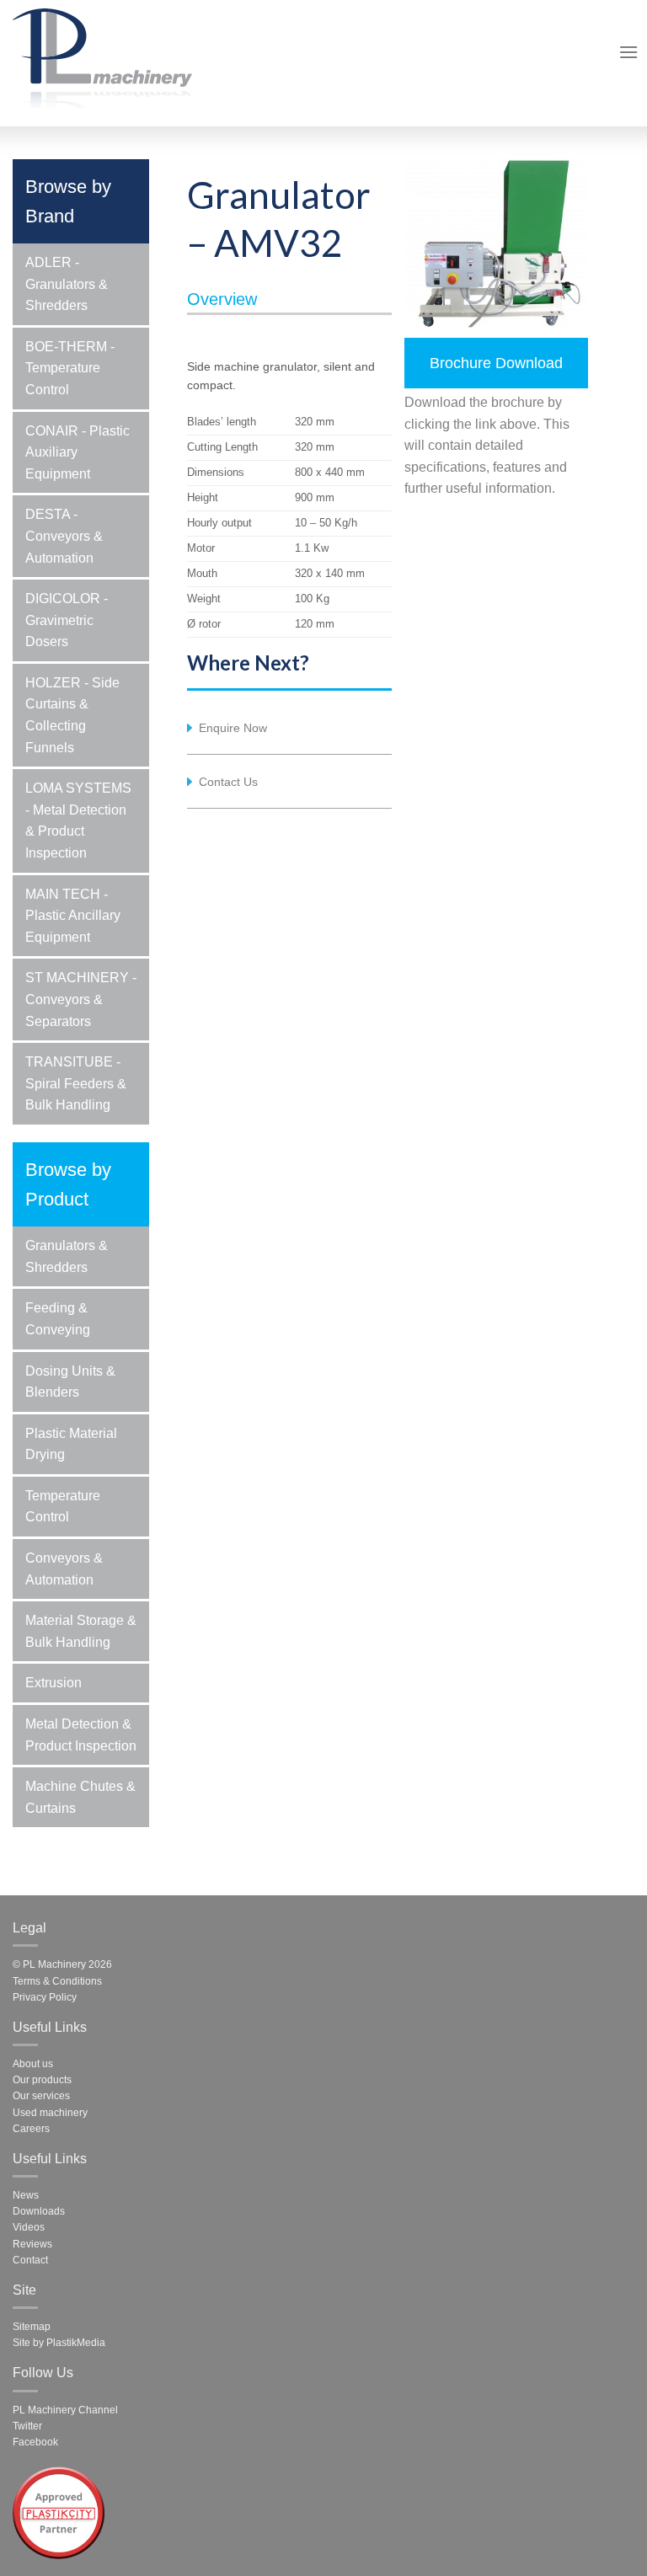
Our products (42, 2080)
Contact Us (228, 782)
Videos (29, 2227)
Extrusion (53, 1683)
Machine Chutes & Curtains (80, 1797)
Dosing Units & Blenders (70, 1382)
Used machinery (50, 2113)
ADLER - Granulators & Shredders (67, 284)
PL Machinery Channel (65, 2410)
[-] (102, 56)
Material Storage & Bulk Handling (81, 1631)
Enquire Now (233, 728)
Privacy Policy (45, 1997)
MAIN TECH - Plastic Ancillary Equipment (73, 916)
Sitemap (32, 2327)
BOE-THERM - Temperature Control (70, 368)
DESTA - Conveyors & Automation (64, 536)
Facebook (35, 2442)
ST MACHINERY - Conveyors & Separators (81, 999)
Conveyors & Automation (64, 1569)
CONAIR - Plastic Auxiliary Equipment (78, 452)
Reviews (32, 2244)
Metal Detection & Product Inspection (81, 1735)
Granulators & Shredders (67, 1256)
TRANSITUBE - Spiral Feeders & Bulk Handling (76, 1083)
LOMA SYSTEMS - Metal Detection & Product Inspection (78, 820)
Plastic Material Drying (71, 1444)
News (26, 2195)
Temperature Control (63, 1507)
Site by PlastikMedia (59, 2343)
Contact (30, 2260)
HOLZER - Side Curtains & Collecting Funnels (72, 715)
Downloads (39, 2211)
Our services (41, 2096)
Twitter (27, 2426)
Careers (31, 2129)
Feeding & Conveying (58, 1319)
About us (33, 2064)
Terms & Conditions (57, 1981)
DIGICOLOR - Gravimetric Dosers (67, 620)
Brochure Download (496, 363)
